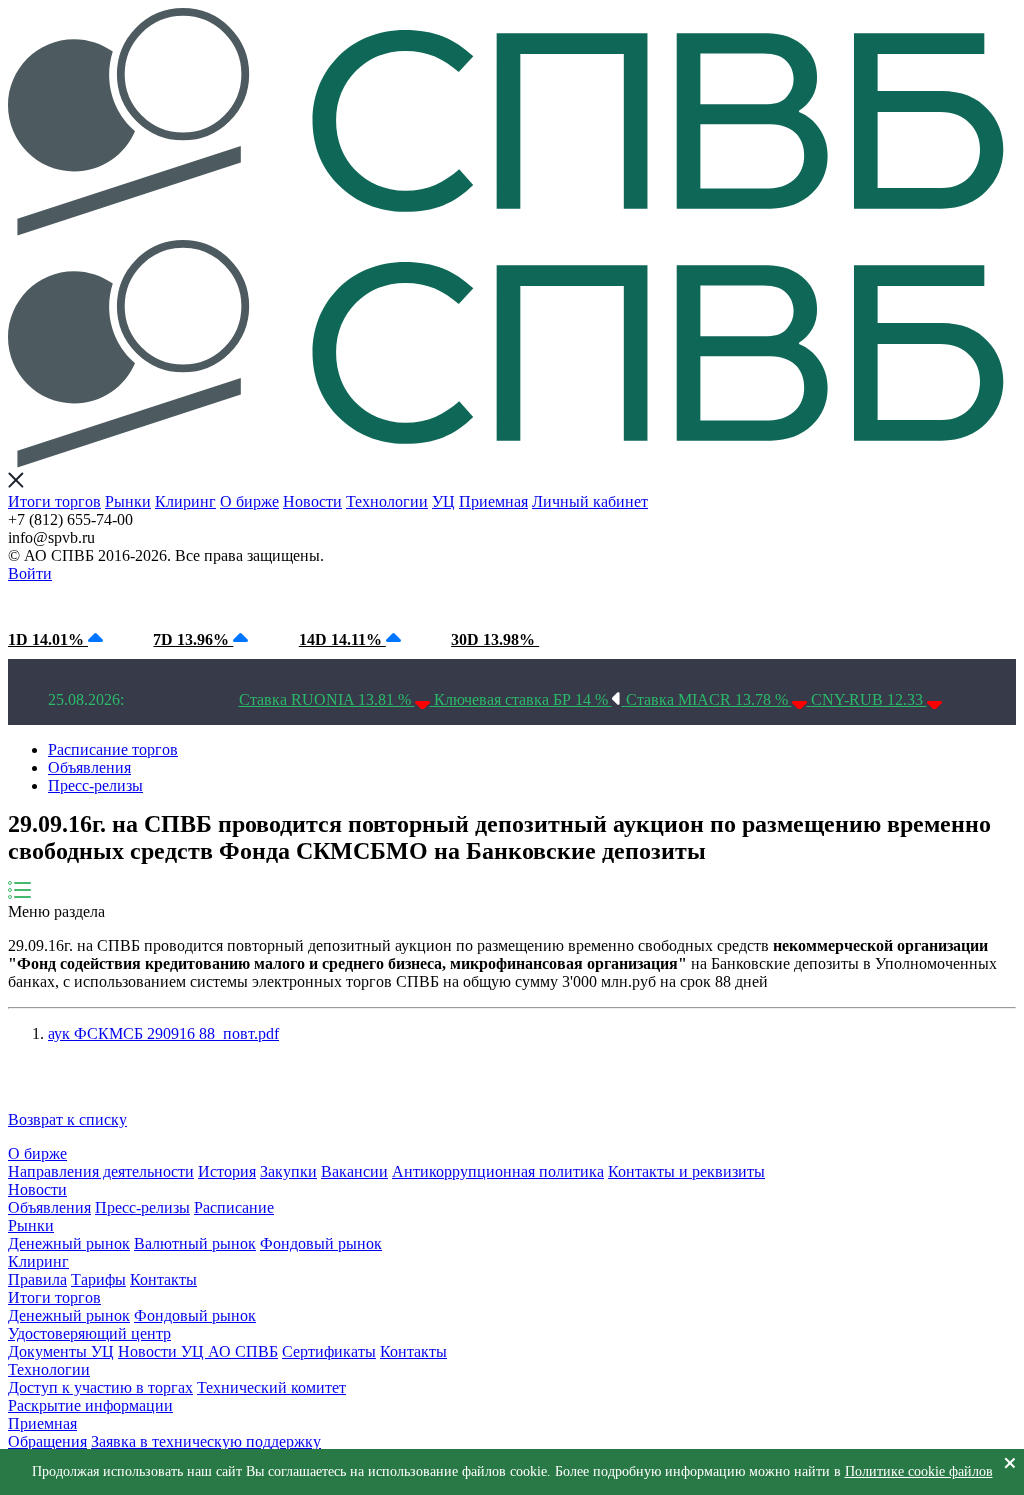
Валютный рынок (195, 1243)
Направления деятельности (101, 1171)
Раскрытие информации (90, 1405)
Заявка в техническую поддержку (206, 1441)
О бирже (249, 501)
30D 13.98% (495, 639)
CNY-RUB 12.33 (869, 699)
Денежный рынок (69, 1243)
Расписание (234, 1207)
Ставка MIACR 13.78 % (709, 699)
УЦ (443, 501)
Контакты (163, 1279)
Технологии (387, 501)
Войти (30, 573)
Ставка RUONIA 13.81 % (327, 699)
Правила (37, 1279)
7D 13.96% (193, 639)
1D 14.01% (48, 639)
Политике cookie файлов (919, 1471)
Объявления (89, 767)
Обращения (47, 1441)
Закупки (288, 1171)
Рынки (128, 501)
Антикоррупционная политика (498, 1171)
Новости (312, 501)
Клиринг (185, 501)
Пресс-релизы (95, 785)
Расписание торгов (113, 749)
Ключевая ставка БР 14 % (523, 699)
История (227, 1171)
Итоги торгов (54, 501)
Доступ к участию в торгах (100, 1387)
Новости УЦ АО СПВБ (198, 1351)
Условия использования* (350, 601)
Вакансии (354, 1171)
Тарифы (98, 1279)
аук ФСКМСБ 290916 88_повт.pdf (163, 1033)
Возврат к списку (67, 1119)
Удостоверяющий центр (89, 1333)
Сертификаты (329, 1351)
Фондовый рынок (321, 1243)
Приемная (493, 501)
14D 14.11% (342, 639)
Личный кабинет (590, 501)
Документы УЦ (61, 1351)
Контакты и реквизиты (686, 1171)
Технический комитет (271, 1387)
